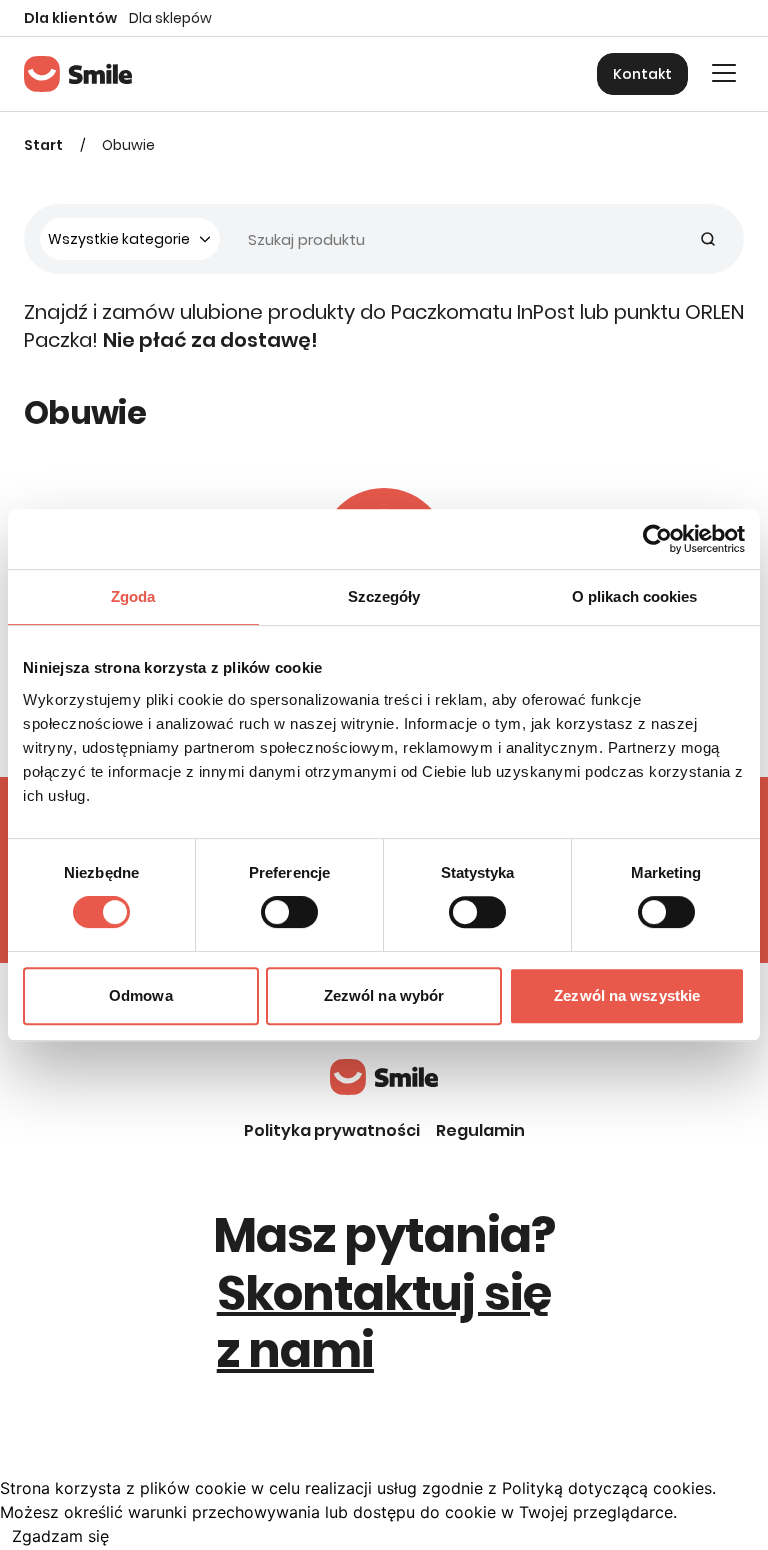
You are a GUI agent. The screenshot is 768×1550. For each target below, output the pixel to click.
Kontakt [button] (642, 74)
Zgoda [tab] (133, 596)
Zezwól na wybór (384, 995)
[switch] (289, 912)
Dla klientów (70, 18)
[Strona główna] (78, 74)
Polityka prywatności (332, 1130)
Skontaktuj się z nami (384, 1322)
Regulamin (480, 1130)
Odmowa (141, 995)
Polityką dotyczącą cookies (607, 1488)
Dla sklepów (170, 18)
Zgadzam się (60, 1536)
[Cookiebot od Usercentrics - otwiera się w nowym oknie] (657, 539)
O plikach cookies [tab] (635, 596)
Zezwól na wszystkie (627, 995)
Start (43, 145)
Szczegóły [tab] (384, 596)
